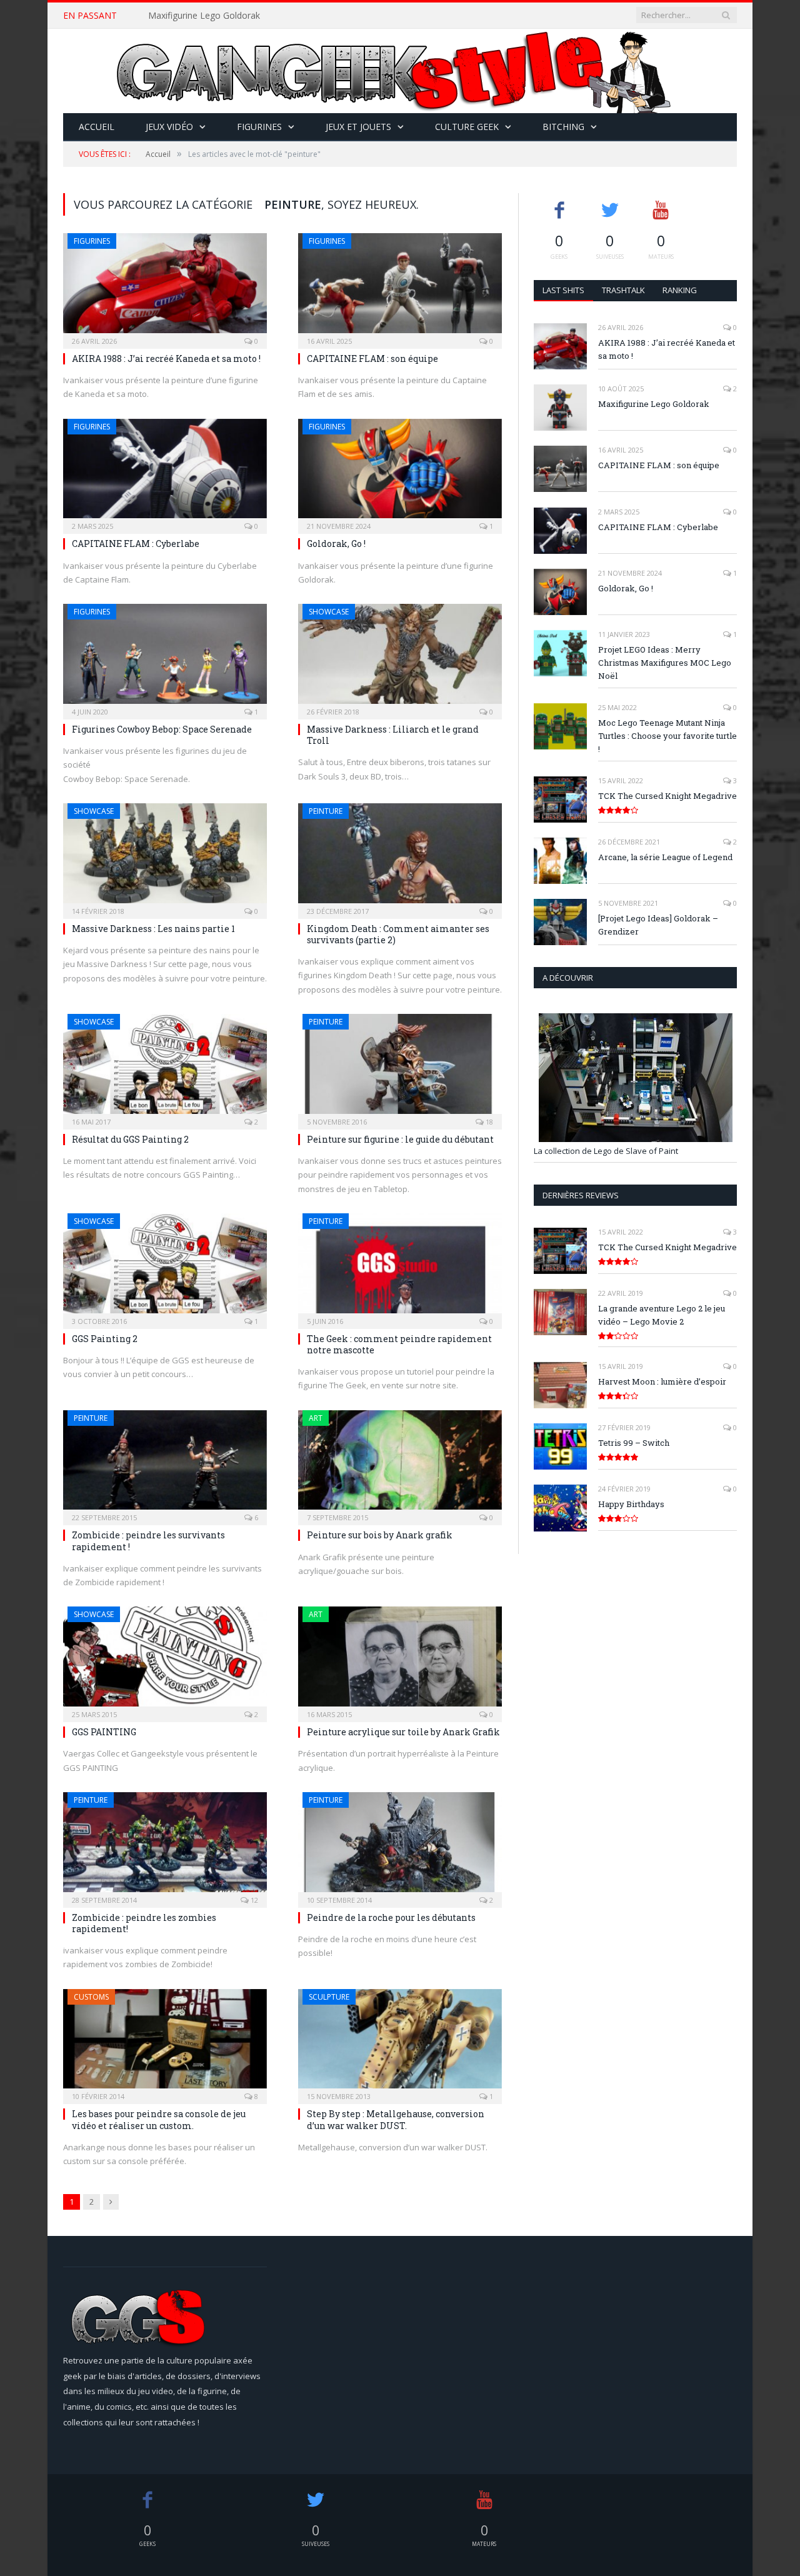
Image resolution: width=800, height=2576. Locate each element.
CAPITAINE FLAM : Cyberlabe (136, 544)
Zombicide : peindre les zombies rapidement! (144, 1923)
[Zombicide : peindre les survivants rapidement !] (165, 1464)
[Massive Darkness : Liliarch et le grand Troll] (400, 658)
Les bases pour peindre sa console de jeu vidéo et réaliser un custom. (159, 2119)
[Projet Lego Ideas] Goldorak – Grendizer (658, 925)
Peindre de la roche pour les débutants (391, 1917)
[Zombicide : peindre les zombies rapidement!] (165, 1846)
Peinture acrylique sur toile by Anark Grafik (403, 1732)
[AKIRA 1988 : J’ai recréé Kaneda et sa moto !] (165, 287)
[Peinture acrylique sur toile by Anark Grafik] (400, 1660)
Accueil (97, 127)
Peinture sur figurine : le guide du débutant (400, 1139)
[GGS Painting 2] (165, 1267)
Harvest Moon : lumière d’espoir (662, 1381)
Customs (91, 1997)
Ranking (680, 290)
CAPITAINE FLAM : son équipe (372, 358)
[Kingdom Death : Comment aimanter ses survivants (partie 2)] (400, 857)
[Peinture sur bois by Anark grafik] (400, 1464)
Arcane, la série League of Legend (665, 857)
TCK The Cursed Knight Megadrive (667, 796)
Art (316, 1418)
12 (253, 1900)
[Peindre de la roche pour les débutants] (400, 1846)
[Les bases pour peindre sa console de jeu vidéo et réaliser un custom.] (165, 2043)
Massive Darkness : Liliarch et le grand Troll (393, 735)
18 (488, 1122)
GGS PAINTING (104, 1732)
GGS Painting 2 (105, 1339)
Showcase (329, 612)
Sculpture (329, 1997)
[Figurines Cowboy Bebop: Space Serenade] (165, 658)
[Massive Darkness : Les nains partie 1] (165, 857)
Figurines (259, 127)
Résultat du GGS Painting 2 (130, 1139)
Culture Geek (467, 127)
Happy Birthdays (631, 1504)
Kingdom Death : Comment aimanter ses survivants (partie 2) (398, 934)
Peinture (326, 811)
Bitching (563, 127)
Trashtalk (623, 290)
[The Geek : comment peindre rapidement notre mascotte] (400, 1267)
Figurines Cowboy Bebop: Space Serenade (162, 729)
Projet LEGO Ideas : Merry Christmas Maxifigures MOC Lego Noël (665, 663)
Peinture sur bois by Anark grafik (380, 1535)
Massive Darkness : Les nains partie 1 (153, 929)
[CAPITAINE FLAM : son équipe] (400, 287)
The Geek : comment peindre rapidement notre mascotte (399, 1344)
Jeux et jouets (358, 127)
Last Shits (563, 290)
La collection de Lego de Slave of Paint (606, 1151)
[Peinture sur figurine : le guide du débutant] (400, 1068)
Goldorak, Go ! (336, 544)
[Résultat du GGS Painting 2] (165, 1068)
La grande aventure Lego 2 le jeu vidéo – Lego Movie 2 (662, 1315)
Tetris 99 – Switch (634, 1443)
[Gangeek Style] (400, 71)
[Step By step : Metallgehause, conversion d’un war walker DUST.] (400, 2043)
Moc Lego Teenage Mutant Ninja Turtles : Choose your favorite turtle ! (667, 736)
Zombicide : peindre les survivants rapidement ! (148, 1541)
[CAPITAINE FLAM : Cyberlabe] (165, 473)
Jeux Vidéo (169, 127)
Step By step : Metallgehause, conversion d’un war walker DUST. (396, 2119)
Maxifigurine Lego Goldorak (204, 16)
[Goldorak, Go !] (400, 473)
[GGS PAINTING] (165, 1660)
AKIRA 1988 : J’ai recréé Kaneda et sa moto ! (166, 358)
